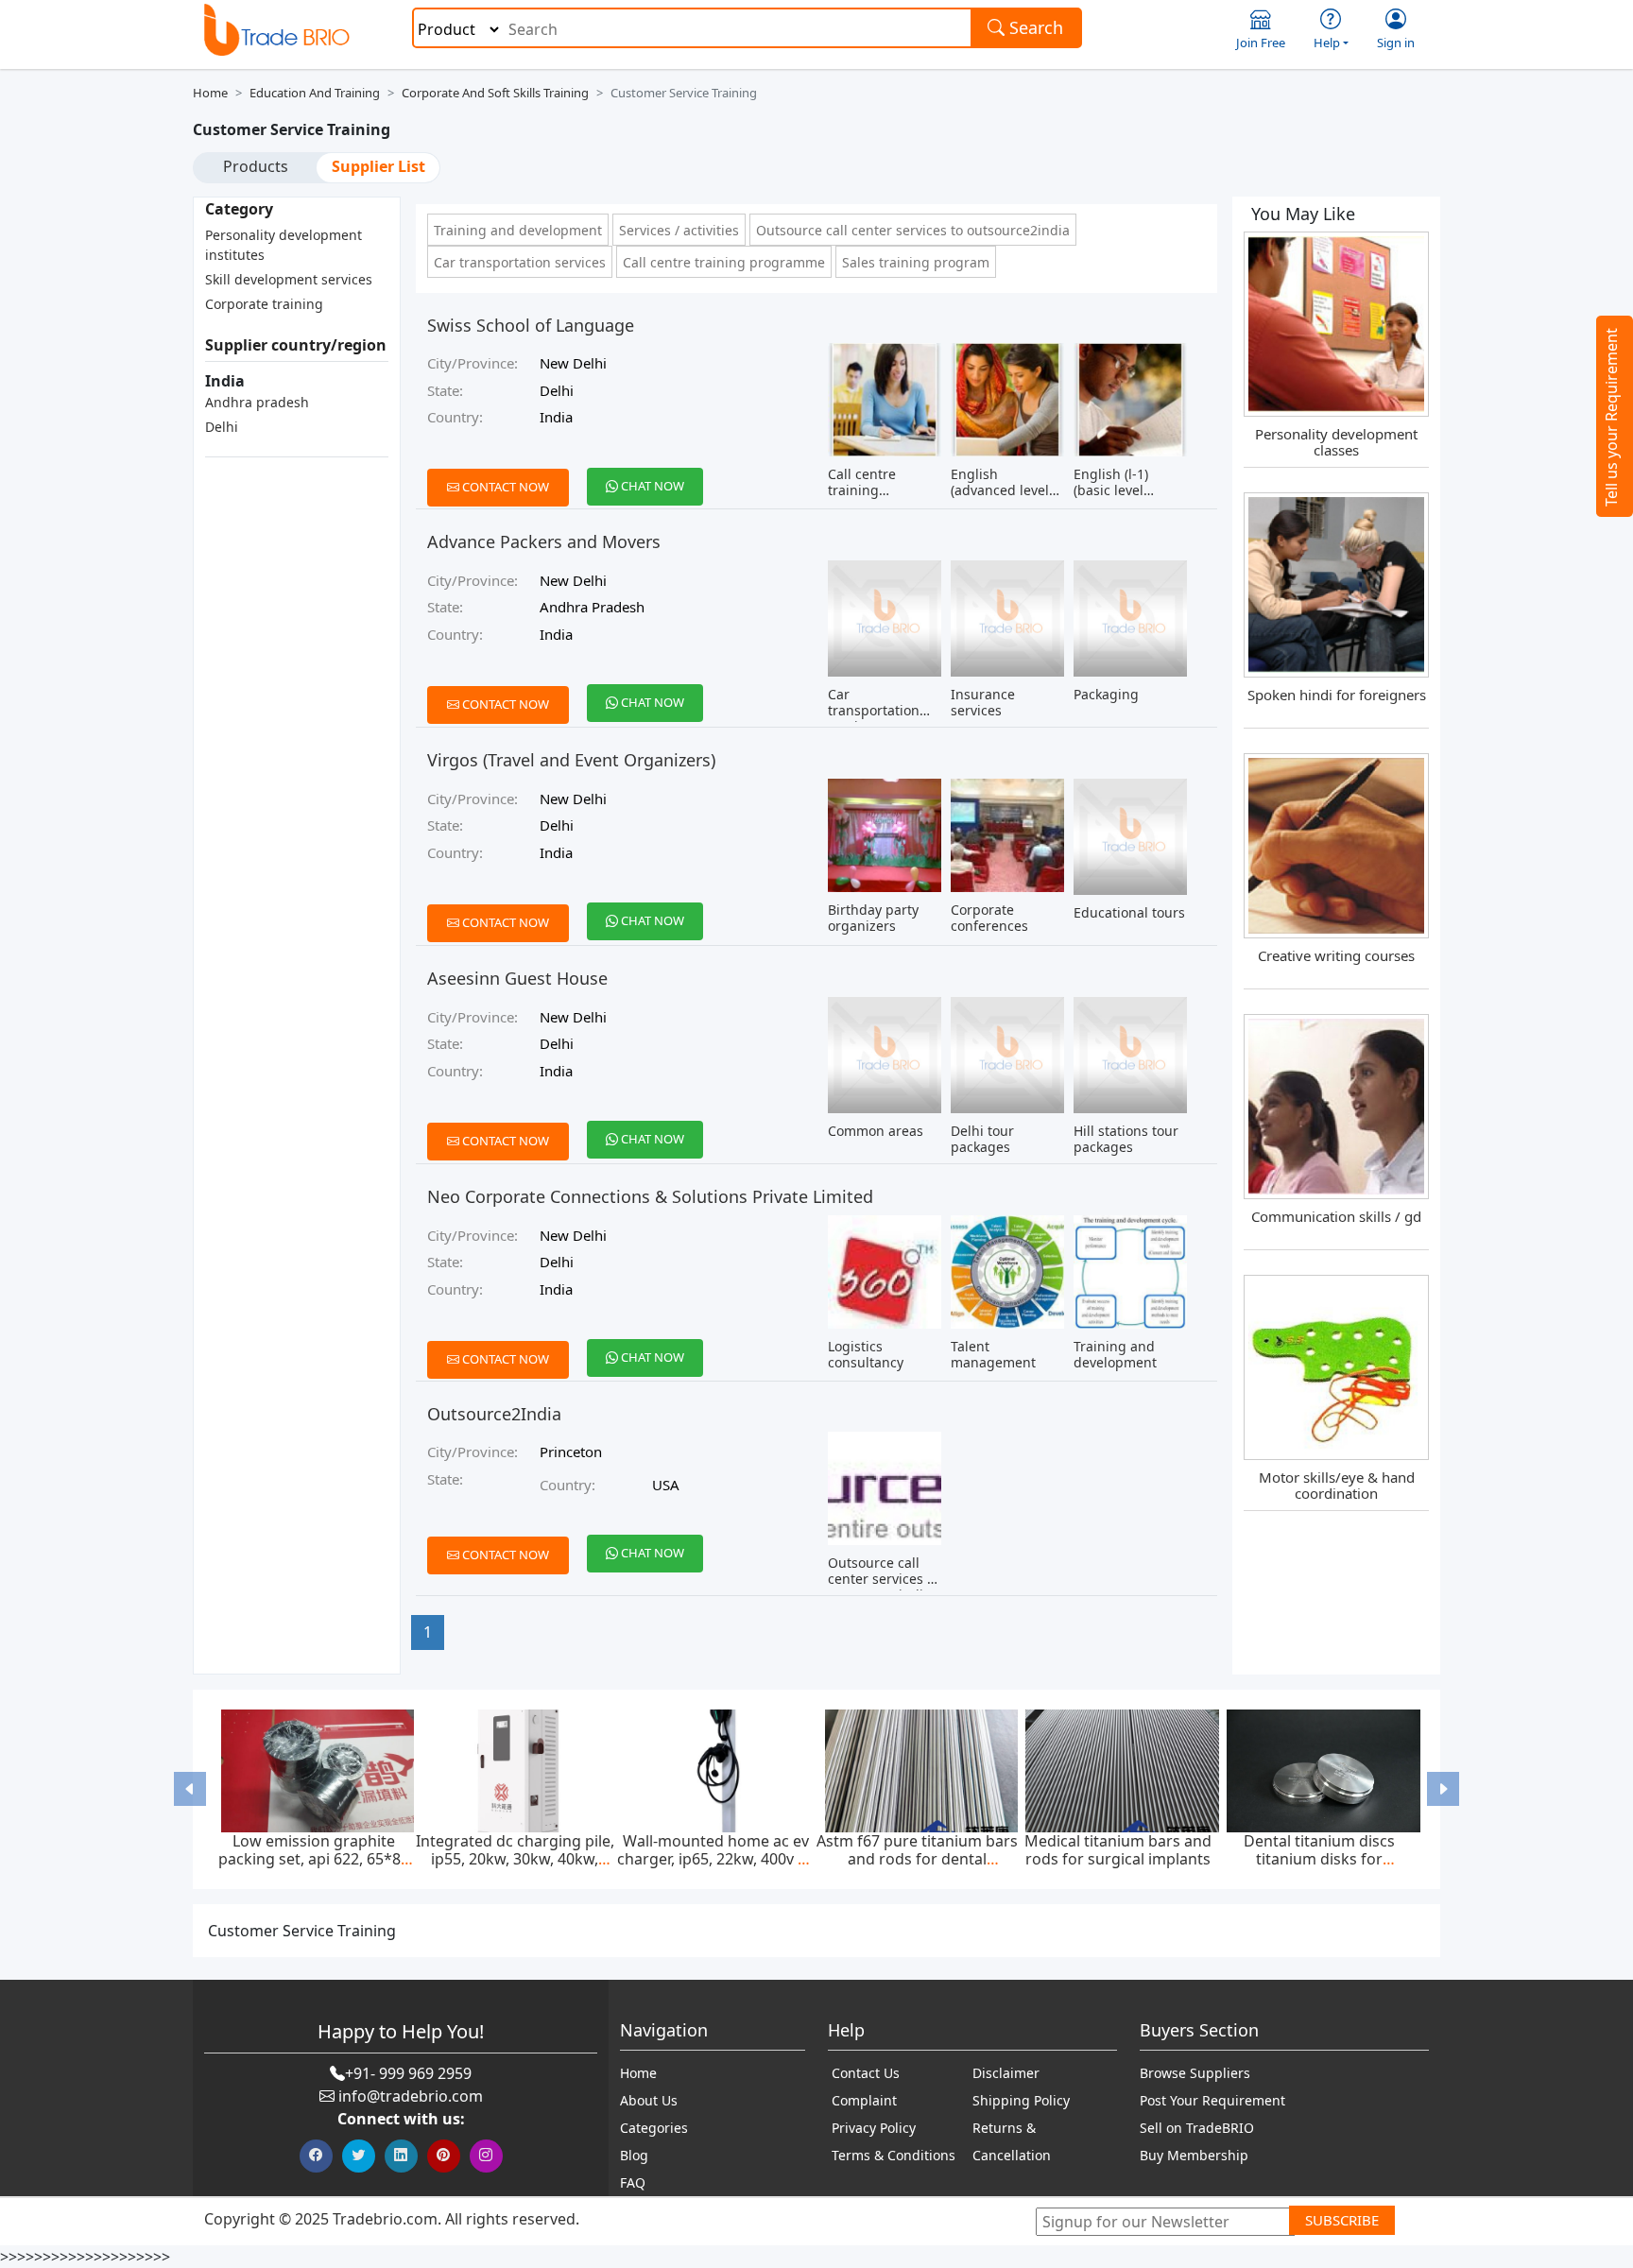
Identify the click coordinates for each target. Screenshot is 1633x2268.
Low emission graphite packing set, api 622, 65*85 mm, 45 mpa (314, 1859)
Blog (634, 2155)
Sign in (1396, 43)
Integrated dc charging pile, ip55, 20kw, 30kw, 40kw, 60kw (515, 1859)
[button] (190, 1789)
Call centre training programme (724, 262)
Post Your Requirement (1212, 2100)
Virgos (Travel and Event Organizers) (571, 760)
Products (256, 166)
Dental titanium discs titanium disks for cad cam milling (1319, 1859)
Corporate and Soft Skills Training (495, 93)
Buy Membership (1194, 2155)
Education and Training (315, 93)
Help (1327, 43)
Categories (654, 2128)
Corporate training (264, 304)
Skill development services (289, 279)
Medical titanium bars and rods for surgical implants (1118, 1850)
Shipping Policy (1021, 2100)
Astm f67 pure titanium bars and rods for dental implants (917, 1859)
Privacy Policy (874, 2128)
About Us (649, 2100)
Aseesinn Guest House (517, 978)
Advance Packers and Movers (544, 541)
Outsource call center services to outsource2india (913, 230)
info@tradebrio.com (411, 2096)
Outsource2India (494, 1414)
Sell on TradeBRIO (1197, 2128)
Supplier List (378, 166)
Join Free (1261, 43)
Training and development (518, 230)
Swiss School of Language (531, 325)
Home (210, 93)
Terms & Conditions (894, 2155)
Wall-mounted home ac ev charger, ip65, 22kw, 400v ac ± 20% (715, 1859)
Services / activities (679, 230)
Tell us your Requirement (1611, 417)
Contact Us (866, 2073)
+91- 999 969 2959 (408, 2073)
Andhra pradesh (257, 402)
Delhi (222, 427)
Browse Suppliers (1195, 2073)
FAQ (633, 2182)
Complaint (864, 2100)
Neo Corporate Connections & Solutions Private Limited (650, 1196)
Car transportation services (520, 262)
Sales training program (916, 262)
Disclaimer (1006, 2073)
